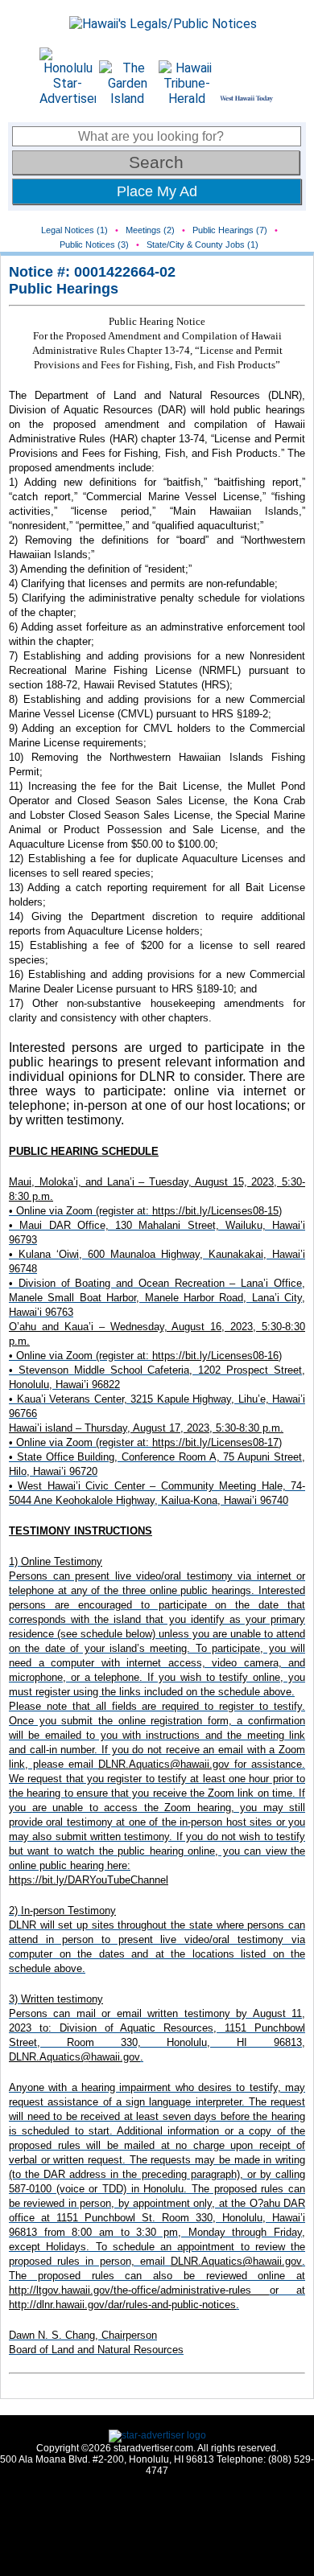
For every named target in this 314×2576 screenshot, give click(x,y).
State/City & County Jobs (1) (202, 244)
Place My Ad (157, 191)
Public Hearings (64, 289)
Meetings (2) (150, 230)
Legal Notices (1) (74, 230)
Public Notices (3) (94, 244)
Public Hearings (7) (230, 230)
